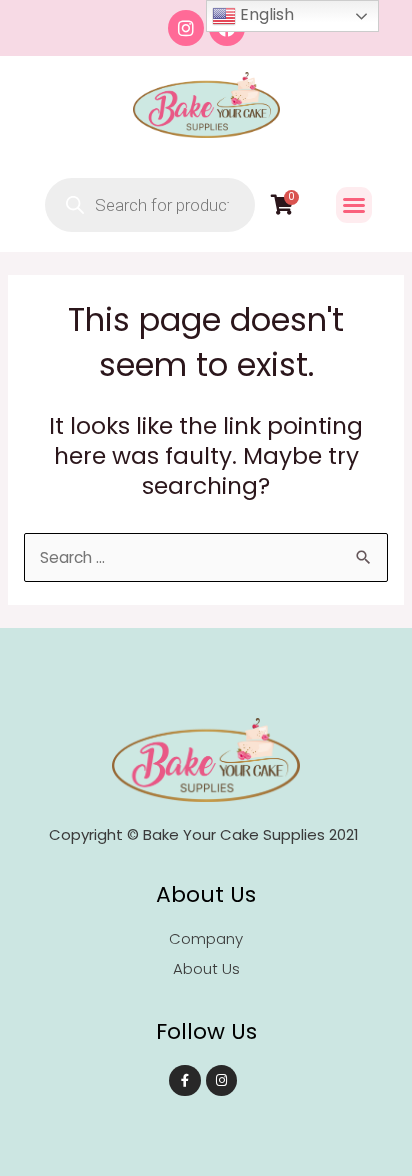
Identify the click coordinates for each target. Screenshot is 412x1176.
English (265, 14)
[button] (354, 205)
